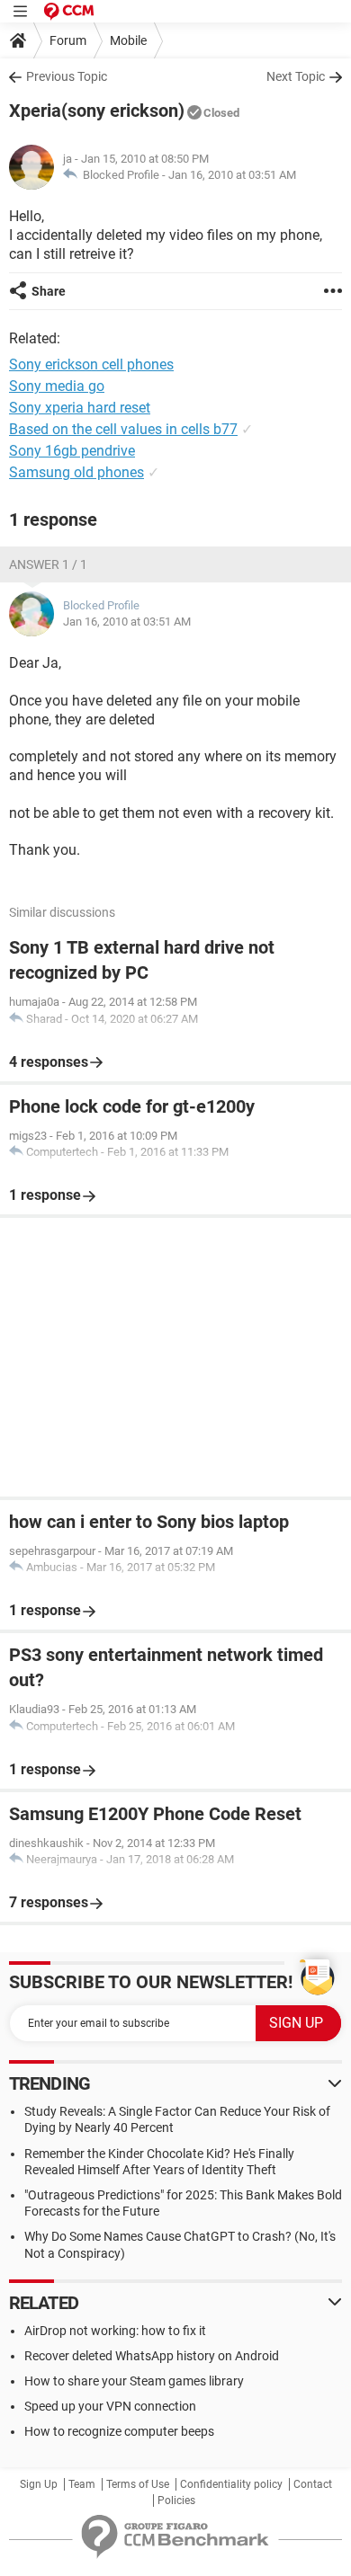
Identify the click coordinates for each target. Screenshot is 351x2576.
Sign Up (39, 2484)
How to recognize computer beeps (119, 2431)
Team (82, 2484)
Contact (313, 2484)
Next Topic (296, 76)
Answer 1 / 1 (48, 564)
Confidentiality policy (231, 2484)
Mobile (128, 40)
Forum (68, 40)
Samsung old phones (76, 472)
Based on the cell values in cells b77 (123, 429)
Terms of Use (138, 2484)
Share (49, 291)
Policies (176, 2500)
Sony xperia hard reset (80, 408)
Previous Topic (67, 76)
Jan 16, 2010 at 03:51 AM (232, 175)
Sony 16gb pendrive (72, 451)
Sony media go (57, 386)
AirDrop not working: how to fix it (115, 2331)
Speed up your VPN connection (110, 2406)
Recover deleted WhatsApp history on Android (152, 2356)
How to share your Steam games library (134, 2381)
